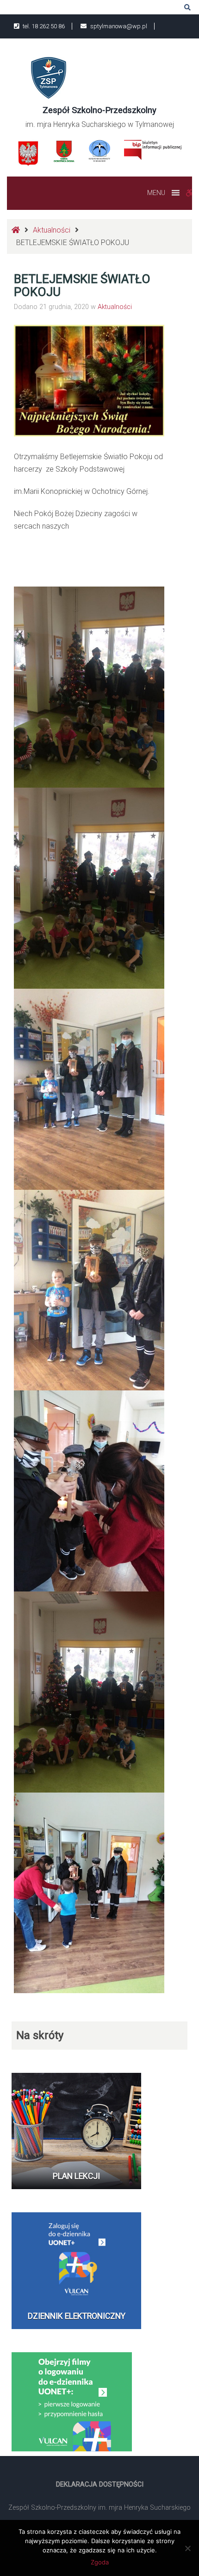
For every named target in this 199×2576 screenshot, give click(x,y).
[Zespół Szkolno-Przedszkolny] (49, 77)
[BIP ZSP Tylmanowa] (152, 149)
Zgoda (100, 2562)
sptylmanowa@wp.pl (118, 26)
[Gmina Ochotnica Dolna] (64, 151)
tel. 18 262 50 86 (43, 26)
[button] (156, 193)
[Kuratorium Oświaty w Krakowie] (100, 150)
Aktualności (52, 230)
